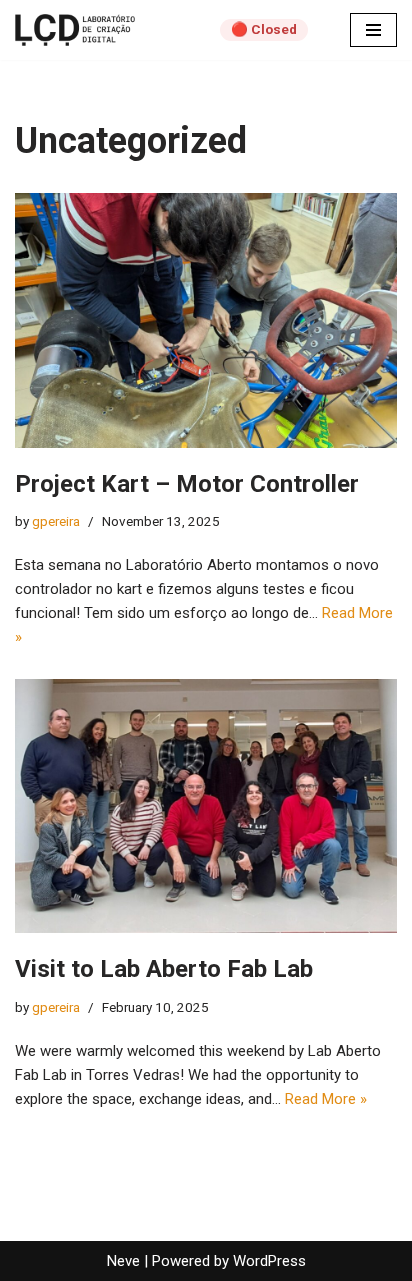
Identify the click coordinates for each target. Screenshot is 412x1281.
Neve (123, 1261)
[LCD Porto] (75, 30)
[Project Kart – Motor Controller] (206, 320)
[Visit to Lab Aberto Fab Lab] (206, 806)
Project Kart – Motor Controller (187, 484)
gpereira (56, 521)
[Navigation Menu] (373, 30)
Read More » (326, 1099)
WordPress (269, 1261)
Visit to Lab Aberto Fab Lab (164, 969)
